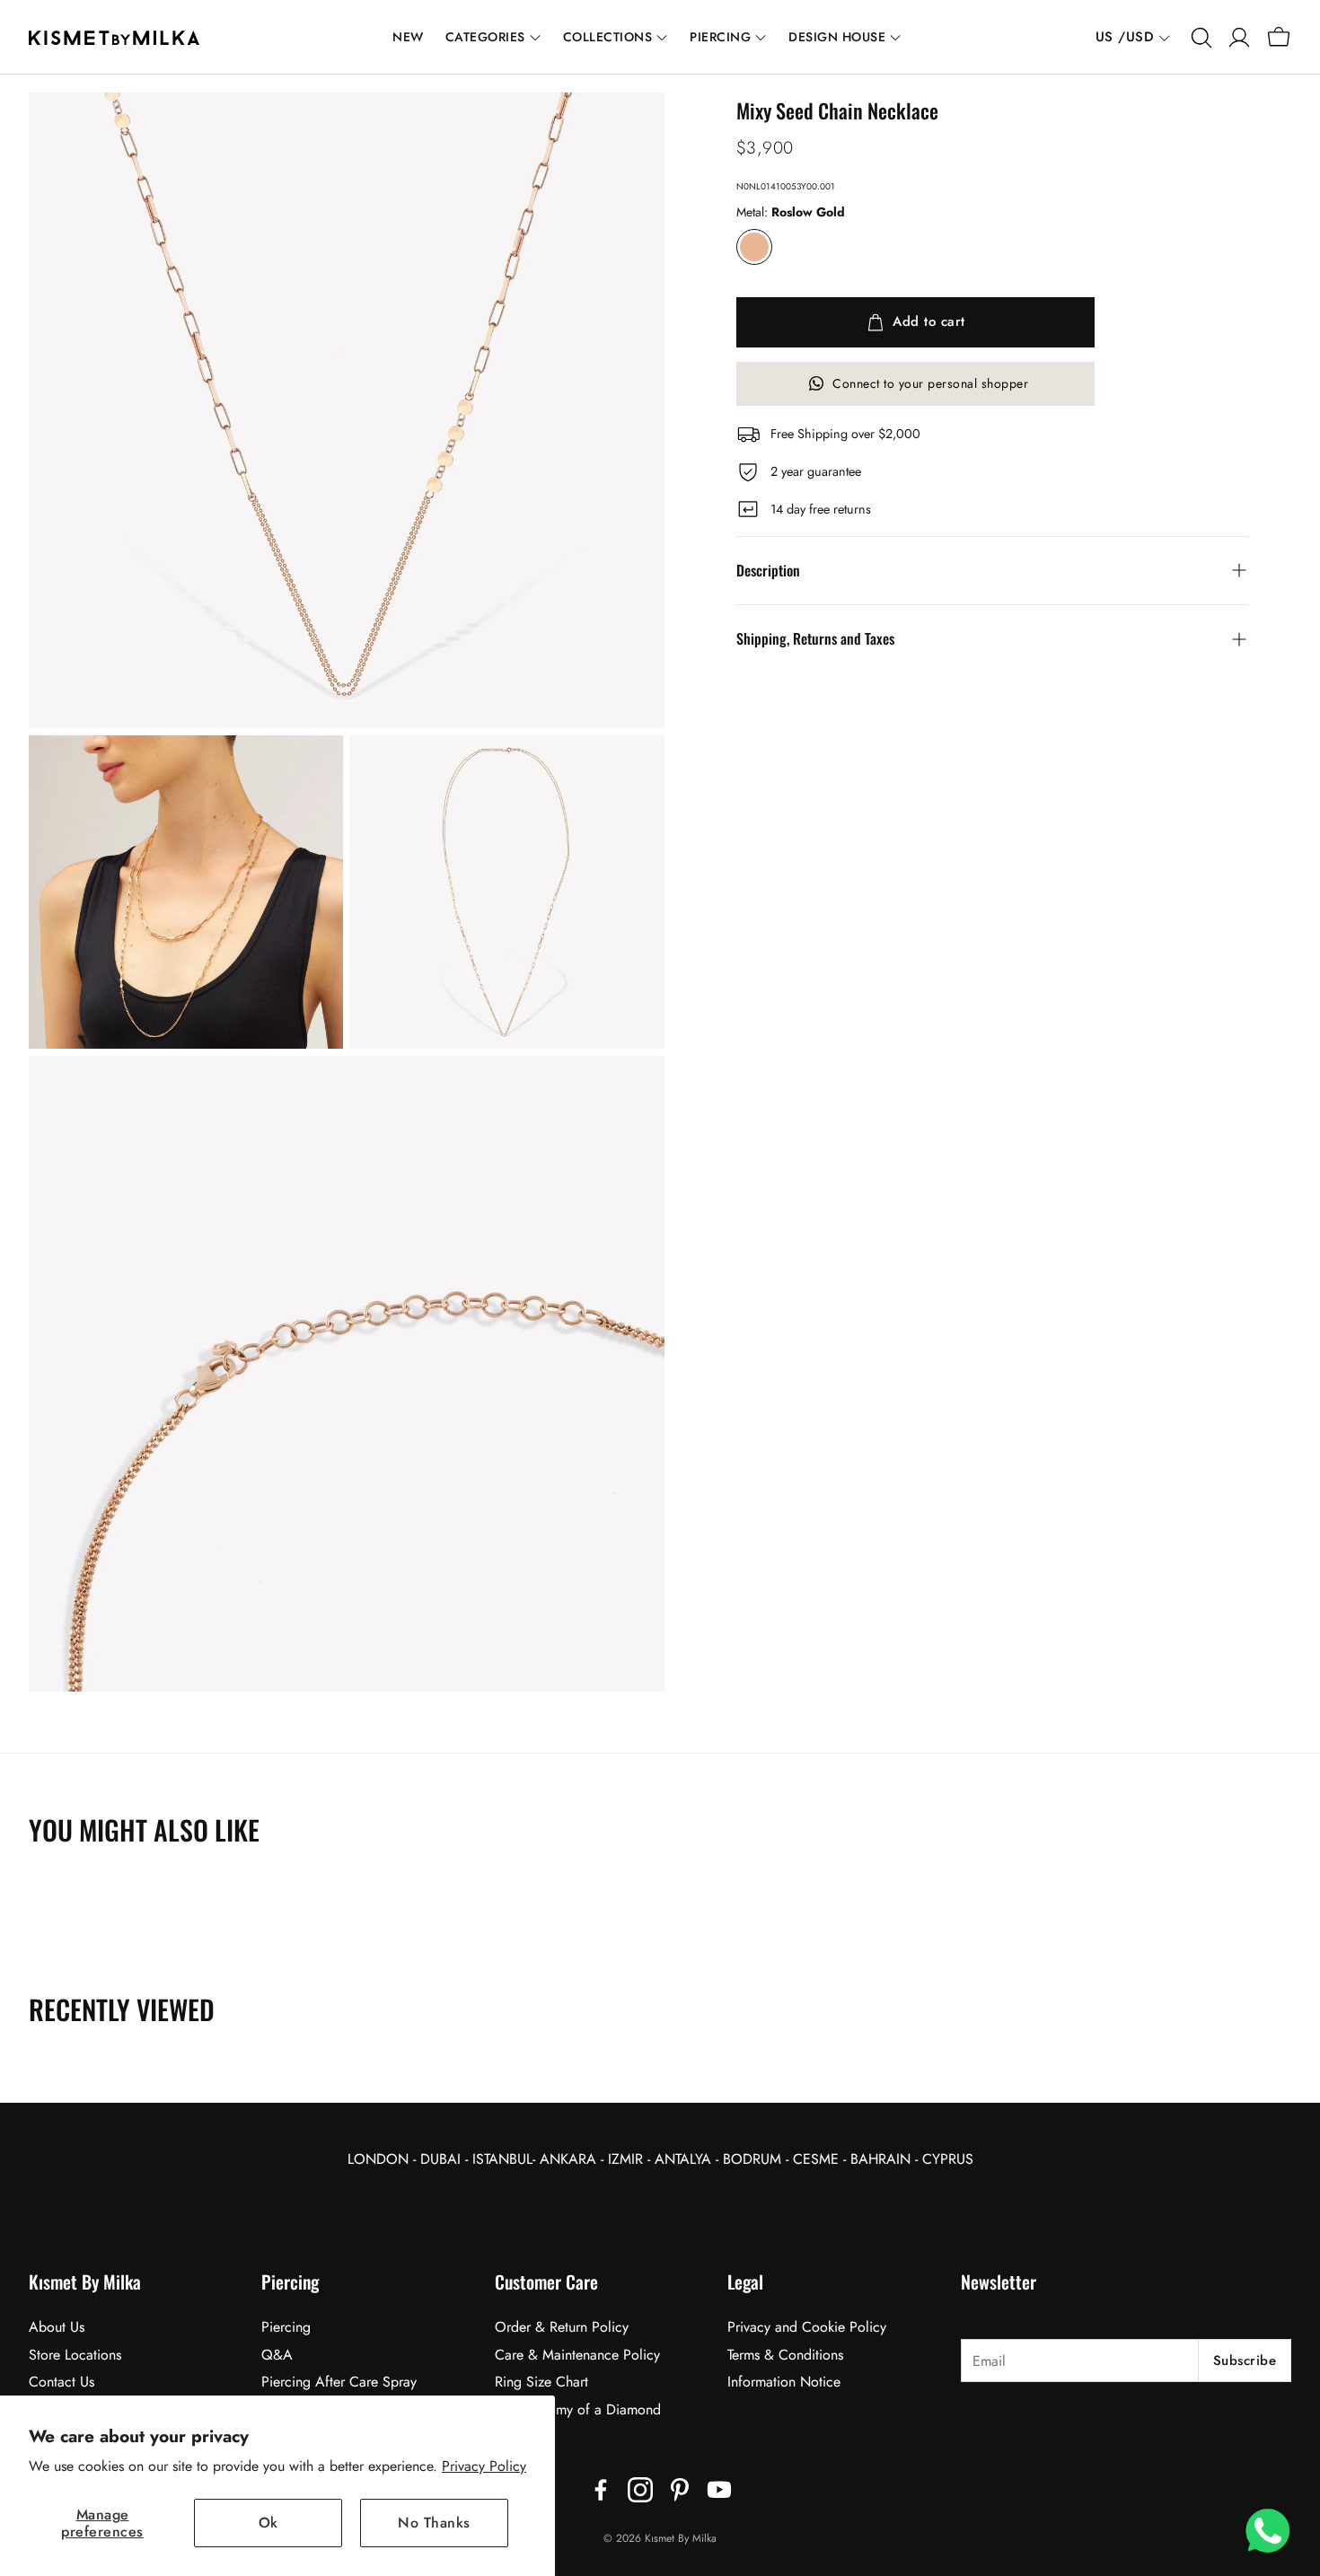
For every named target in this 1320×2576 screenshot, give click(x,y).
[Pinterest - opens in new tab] (680, 2490)
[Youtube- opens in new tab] (719, 2490)
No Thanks (434, 2523)
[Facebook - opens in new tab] (601, 2490)
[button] (1200, 38)
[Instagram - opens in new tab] (640, 2490)
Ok (268, 2523)
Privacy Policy (484, 2466)
